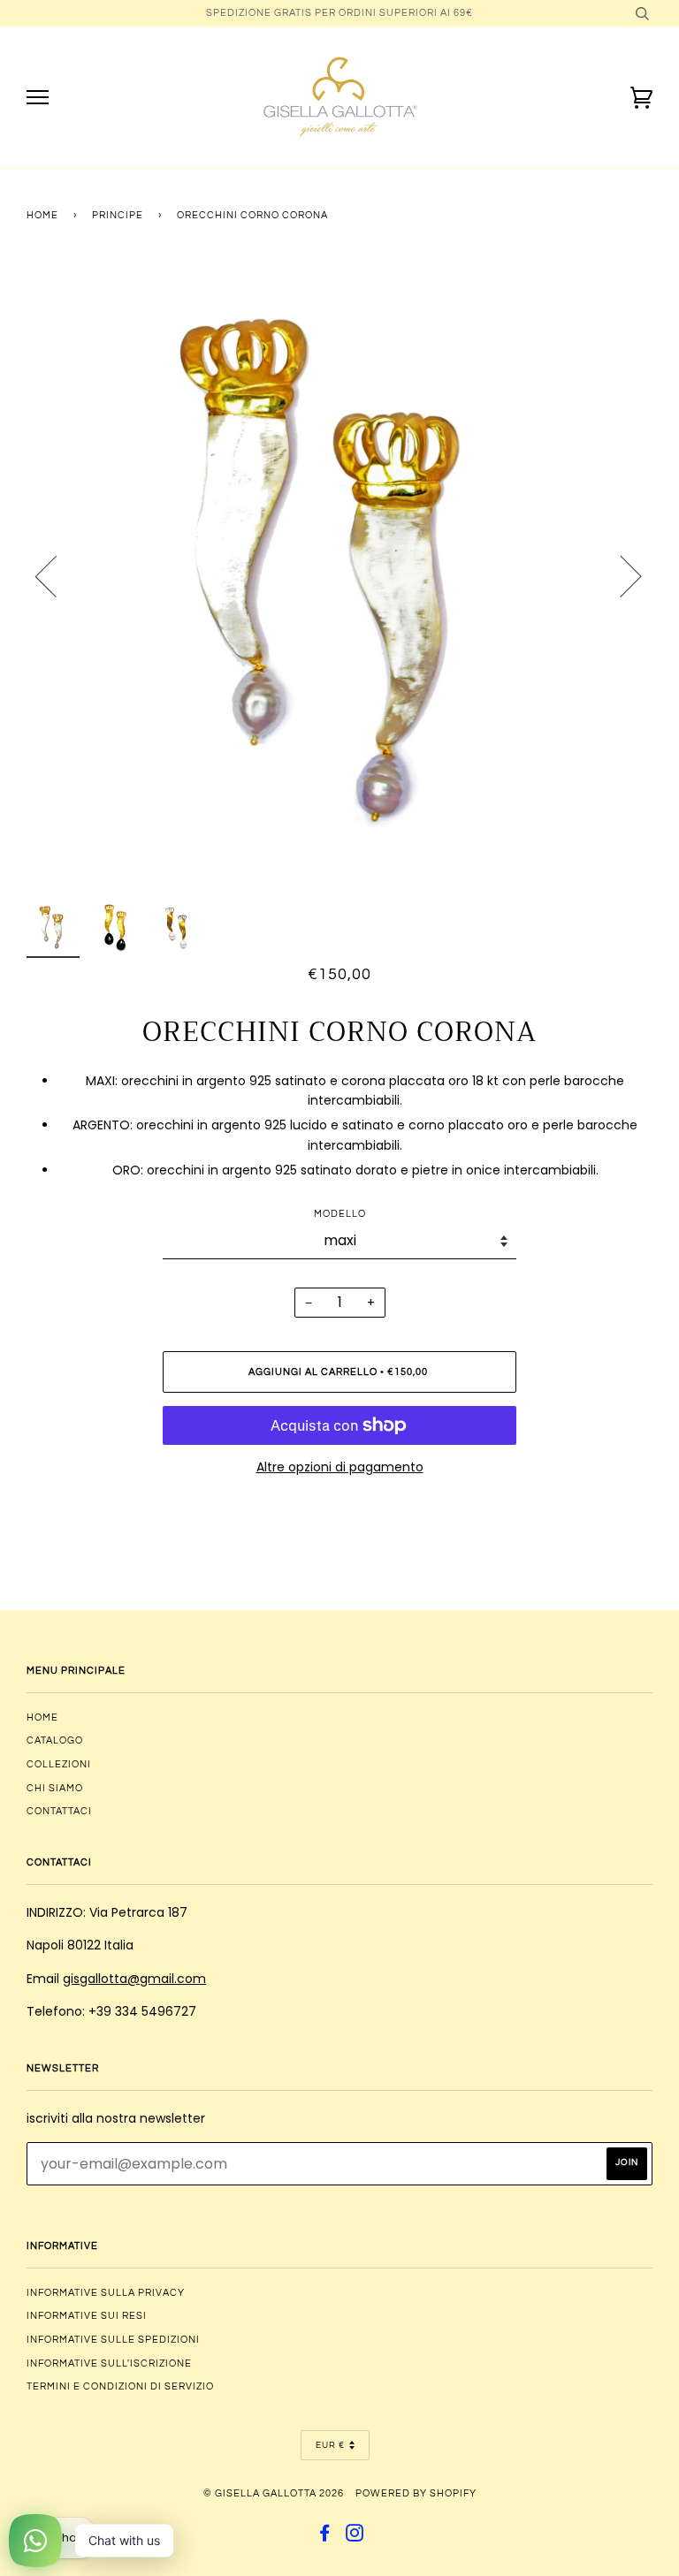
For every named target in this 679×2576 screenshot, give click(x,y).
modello (340, 1214)
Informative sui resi (87, 2316)
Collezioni (59, 1764)
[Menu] (38, 98)
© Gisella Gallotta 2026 (274, 2493)
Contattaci (59, 1811)
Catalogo (55, 1740)
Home (42, 215)
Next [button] (620, 575)
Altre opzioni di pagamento (340, 1467)
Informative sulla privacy (106, 2293)
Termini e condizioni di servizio (120, 2386)
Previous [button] (57, 575)
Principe (118, 215)
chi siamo (55, 1788)
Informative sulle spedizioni (113, 2340)
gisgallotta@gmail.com (134, 1979)
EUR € (330, 2445)
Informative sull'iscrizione (109, 2363)
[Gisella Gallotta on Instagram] (355, 2537)
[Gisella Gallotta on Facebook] (325, 2537)
